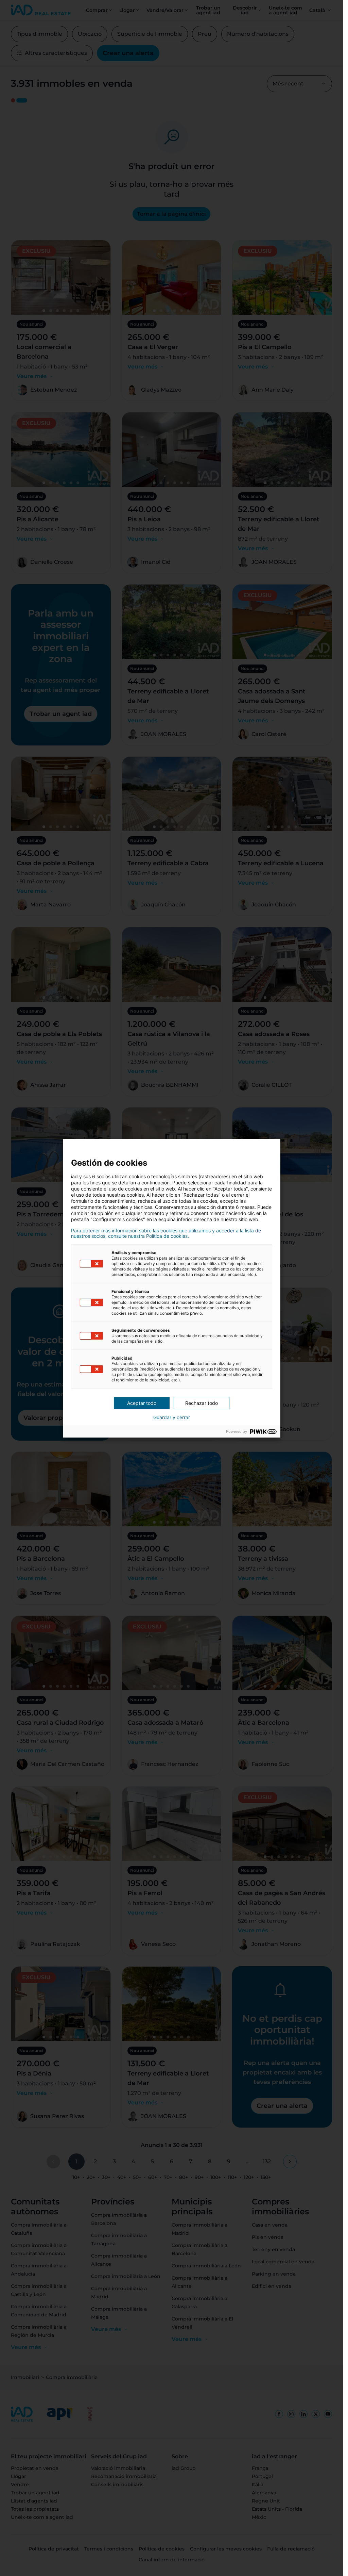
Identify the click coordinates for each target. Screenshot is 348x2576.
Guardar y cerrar (172, 1417)
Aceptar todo (142, 1403)
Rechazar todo (202, 1403)
